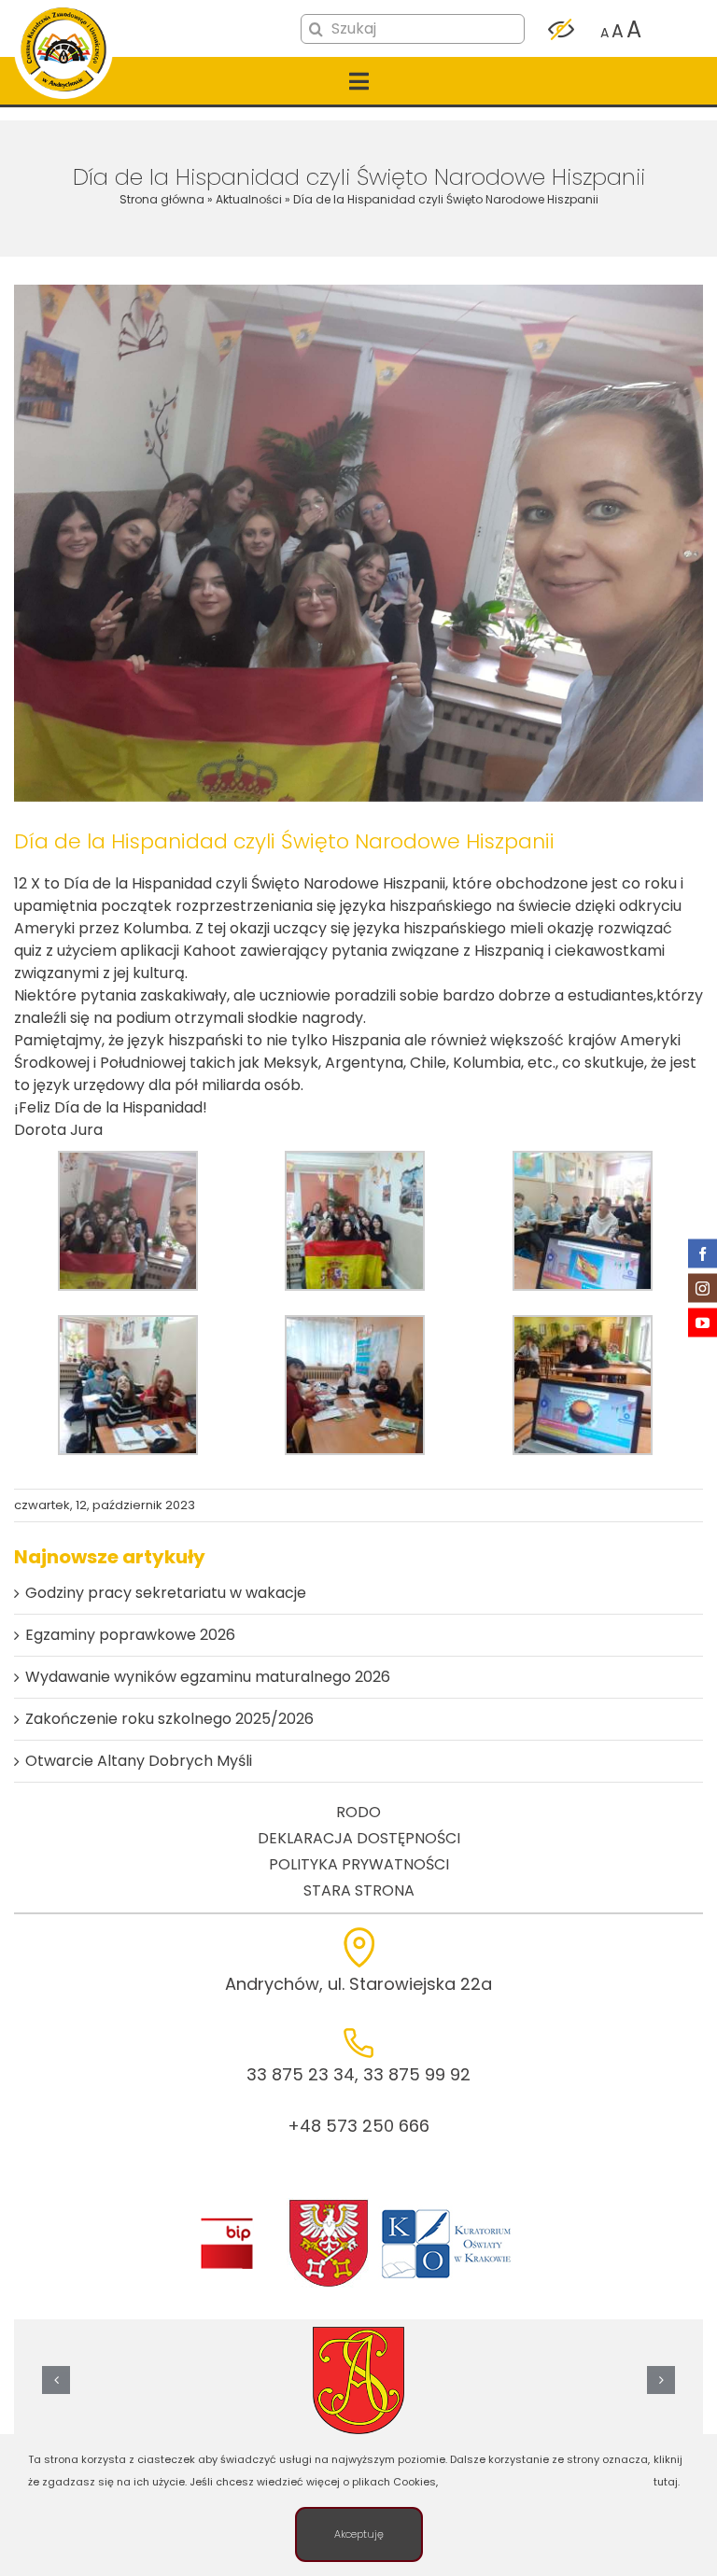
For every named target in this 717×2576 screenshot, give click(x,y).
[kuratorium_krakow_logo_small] (448, 2212)
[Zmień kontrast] (561, 30)
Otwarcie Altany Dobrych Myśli (139, 1761)
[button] (56, 2380)
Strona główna (162, 199)
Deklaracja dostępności (359, 1838)
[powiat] (329, 2205)
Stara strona (359, 1890)
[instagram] (703, 1288)
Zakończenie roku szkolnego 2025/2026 (169, 1719)
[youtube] (703, 1323)
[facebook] (703, 1254)
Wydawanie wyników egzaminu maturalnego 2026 (208, 1677)
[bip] (226, 2223)
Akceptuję (359, 2534)
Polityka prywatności (359, 1864)
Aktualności (249, 199)
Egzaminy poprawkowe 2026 (130, 1635)
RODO (358, 1812)
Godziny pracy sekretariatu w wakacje (166, 1593)
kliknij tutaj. (668, 2471)
